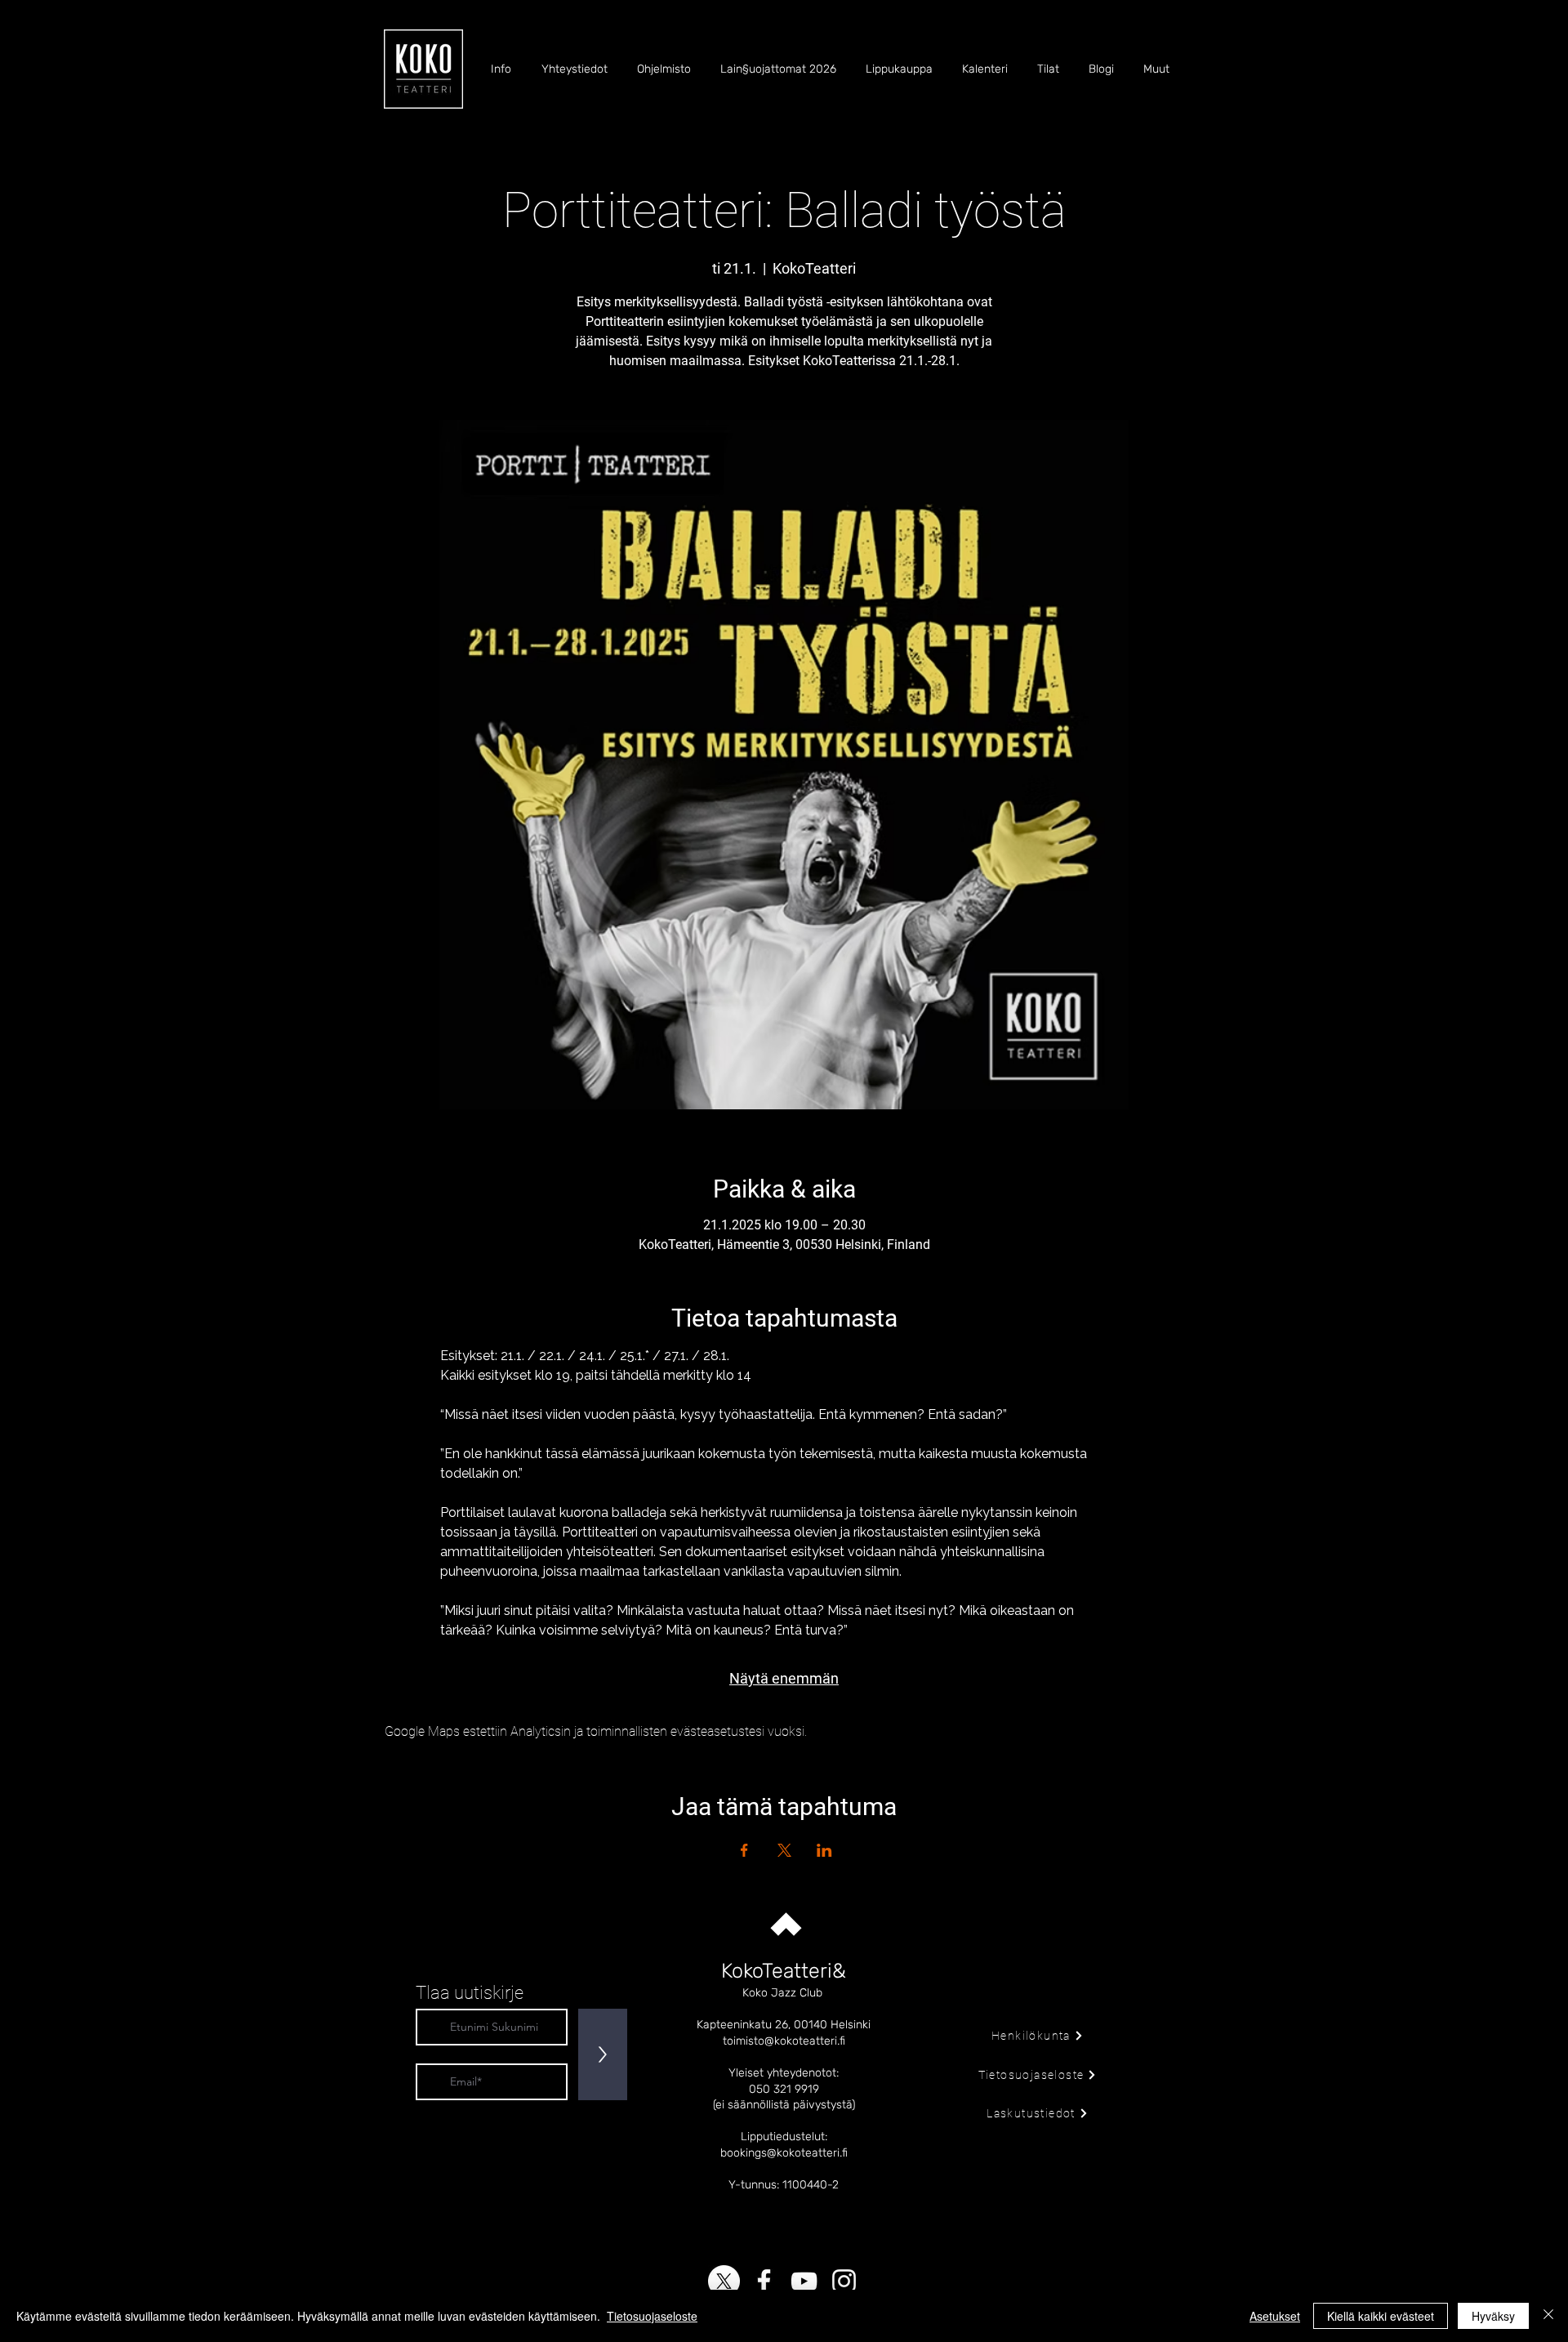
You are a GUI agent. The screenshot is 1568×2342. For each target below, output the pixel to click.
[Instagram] (844, 2281)
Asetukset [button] (1275, 2316)
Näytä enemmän (784, 1678)
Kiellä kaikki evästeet (1381, 2316)
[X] (724, 2281)
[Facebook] (764, 2281)
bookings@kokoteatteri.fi (784, 2153)
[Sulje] (1548, 2316)
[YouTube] (804, 2281)
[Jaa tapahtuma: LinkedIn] (824, 1850)
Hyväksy (1493, 2316)
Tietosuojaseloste (652, 2316)
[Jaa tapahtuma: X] (784, 1850)
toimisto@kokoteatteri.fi (784, 2041)
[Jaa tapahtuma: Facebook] (744, 1850)
